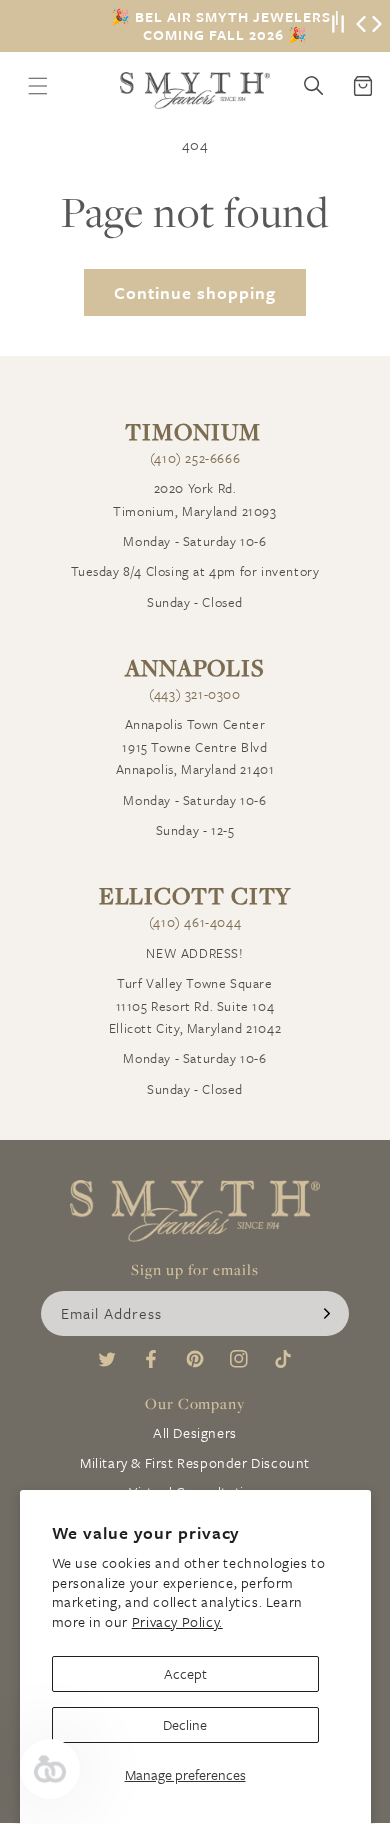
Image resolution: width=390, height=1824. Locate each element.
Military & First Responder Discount (195, 1462)
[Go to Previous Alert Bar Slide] (361, 26)
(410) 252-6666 (195, 458)
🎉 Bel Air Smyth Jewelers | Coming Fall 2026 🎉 (225, 26)
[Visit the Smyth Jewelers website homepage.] (195, 90)
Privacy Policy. (177, 1621)
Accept (185, 1673)
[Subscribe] (327, 1313)
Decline (185, 1724)
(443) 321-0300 (194, 694)
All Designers (195, 1432)
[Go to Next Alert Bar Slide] (377, 26)
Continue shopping (195, 292)
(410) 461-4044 (195, 922)
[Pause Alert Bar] (338, 26)
